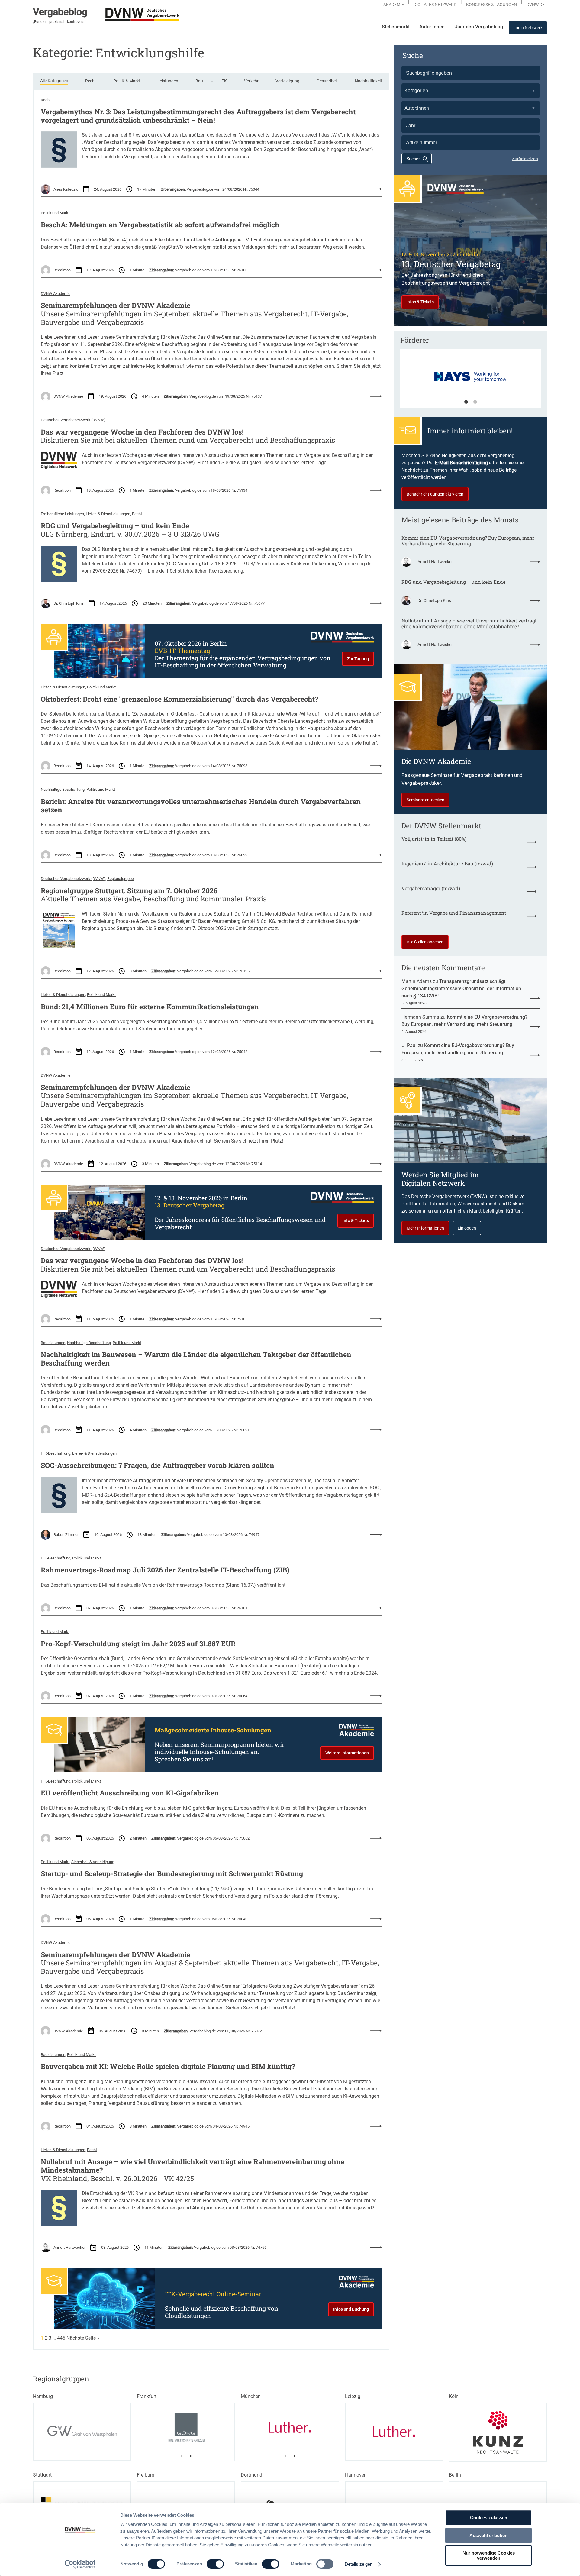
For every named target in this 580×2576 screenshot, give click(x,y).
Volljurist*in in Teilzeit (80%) (434, 839)
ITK (224, 81)
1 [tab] (466, 402)
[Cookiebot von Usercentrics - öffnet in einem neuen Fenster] (80, 2564)
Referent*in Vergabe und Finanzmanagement (454, 913)
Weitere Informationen (347, 1753)
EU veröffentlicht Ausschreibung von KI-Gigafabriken (130, 1793)
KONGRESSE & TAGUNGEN (491, 5)
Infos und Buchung (351, 2309)
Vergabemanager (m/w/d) (431, 888)
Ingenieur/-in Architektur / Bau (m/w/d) (447, 863)
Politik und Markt (55, 213)
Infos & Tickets (420, 302)
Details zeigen (359, 2564)
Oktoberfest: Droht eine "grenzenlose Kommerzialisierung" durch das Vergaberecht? (179, 699)
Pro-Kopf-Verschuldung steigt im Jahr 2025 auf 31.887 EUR (138, 1644)
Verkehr (251, 81)
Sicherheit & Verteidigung (93, 1862)
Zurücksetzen (525, 159)
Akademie (394, 5)
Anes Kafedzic (66, 189)
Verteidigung (287, 81)
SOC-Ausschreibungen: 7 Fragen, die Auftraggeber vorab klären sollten (158, 1466)
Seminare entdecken (425, 800)
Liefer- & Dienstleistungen (108, 514)
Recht (91, 81)
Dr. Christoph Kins (69, 603)
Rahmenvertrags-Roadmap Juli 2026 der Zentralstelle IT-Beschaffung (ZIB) (165, 1570)
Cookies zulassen (489, 2518)
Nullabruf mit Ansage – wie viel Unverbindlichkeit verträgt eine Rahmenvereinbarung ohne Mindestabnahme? (193, 2166)
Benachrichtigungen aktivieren (435, 494)
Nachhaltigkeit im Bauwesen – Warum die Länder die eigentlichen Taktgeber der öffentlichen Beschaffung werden (196, 1359)
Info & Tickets (356, 1220)
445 (61, 2338)
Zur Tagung (358, 659)
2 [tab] (475, 402)
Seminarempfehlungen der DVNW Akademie (116, 305)
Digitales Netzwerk (435, 5)
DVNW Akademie (56, 294)
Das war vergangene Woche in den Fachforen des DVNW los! (142, 432)
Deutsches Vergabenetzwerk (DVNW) (73, 420)
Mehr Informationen (425, 1228)
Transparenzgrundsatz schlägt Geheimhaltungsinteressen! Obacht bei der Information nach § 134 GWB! (461, 989)
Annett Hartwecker (69, 2247)
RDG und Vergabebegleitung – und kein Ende (115, 526)
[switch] (215, 2564)
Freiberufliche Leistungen (62, 514)
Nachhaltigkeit (369, 81)
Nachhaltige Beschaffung (63, 789)
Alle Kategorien (54, 81)
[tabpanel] (471, 382)
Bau (199, 81)
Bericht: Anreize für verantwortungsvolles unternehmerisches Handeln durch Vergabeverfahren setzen (201, 806)
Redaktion (62, 270)
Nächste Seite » (83, 2338)
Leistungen (168, 81)
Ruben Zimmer (66, 1535)
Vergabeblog (60, 12)
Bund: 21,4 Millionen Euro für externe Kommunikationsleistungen (150, 1007)
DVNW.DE (536, 5)
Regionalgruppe (121, 879)
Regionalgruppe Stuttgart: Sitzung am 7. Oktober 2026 (129, 891)
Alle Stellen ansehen (425, 942)
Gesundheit (327, 81)
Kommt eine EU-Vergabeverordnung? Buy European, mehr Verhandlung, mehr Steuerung (468, 541)
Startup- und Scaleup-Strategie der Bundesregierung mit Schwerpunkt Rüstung (172, 1874)
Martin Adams (417, 981)
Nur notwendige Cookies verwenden (489, 2555)
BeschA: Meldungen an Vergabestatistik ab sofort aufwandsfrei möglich (160, 225)
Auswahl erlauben (488, 2535)
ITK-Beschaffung (56, 1453)
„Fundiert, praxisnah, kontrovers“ (59, 22)
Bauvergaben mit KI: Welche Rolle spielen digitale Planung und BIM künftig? (168, 2067)
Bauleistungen (53, 1343)
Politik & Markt (127, 81)
